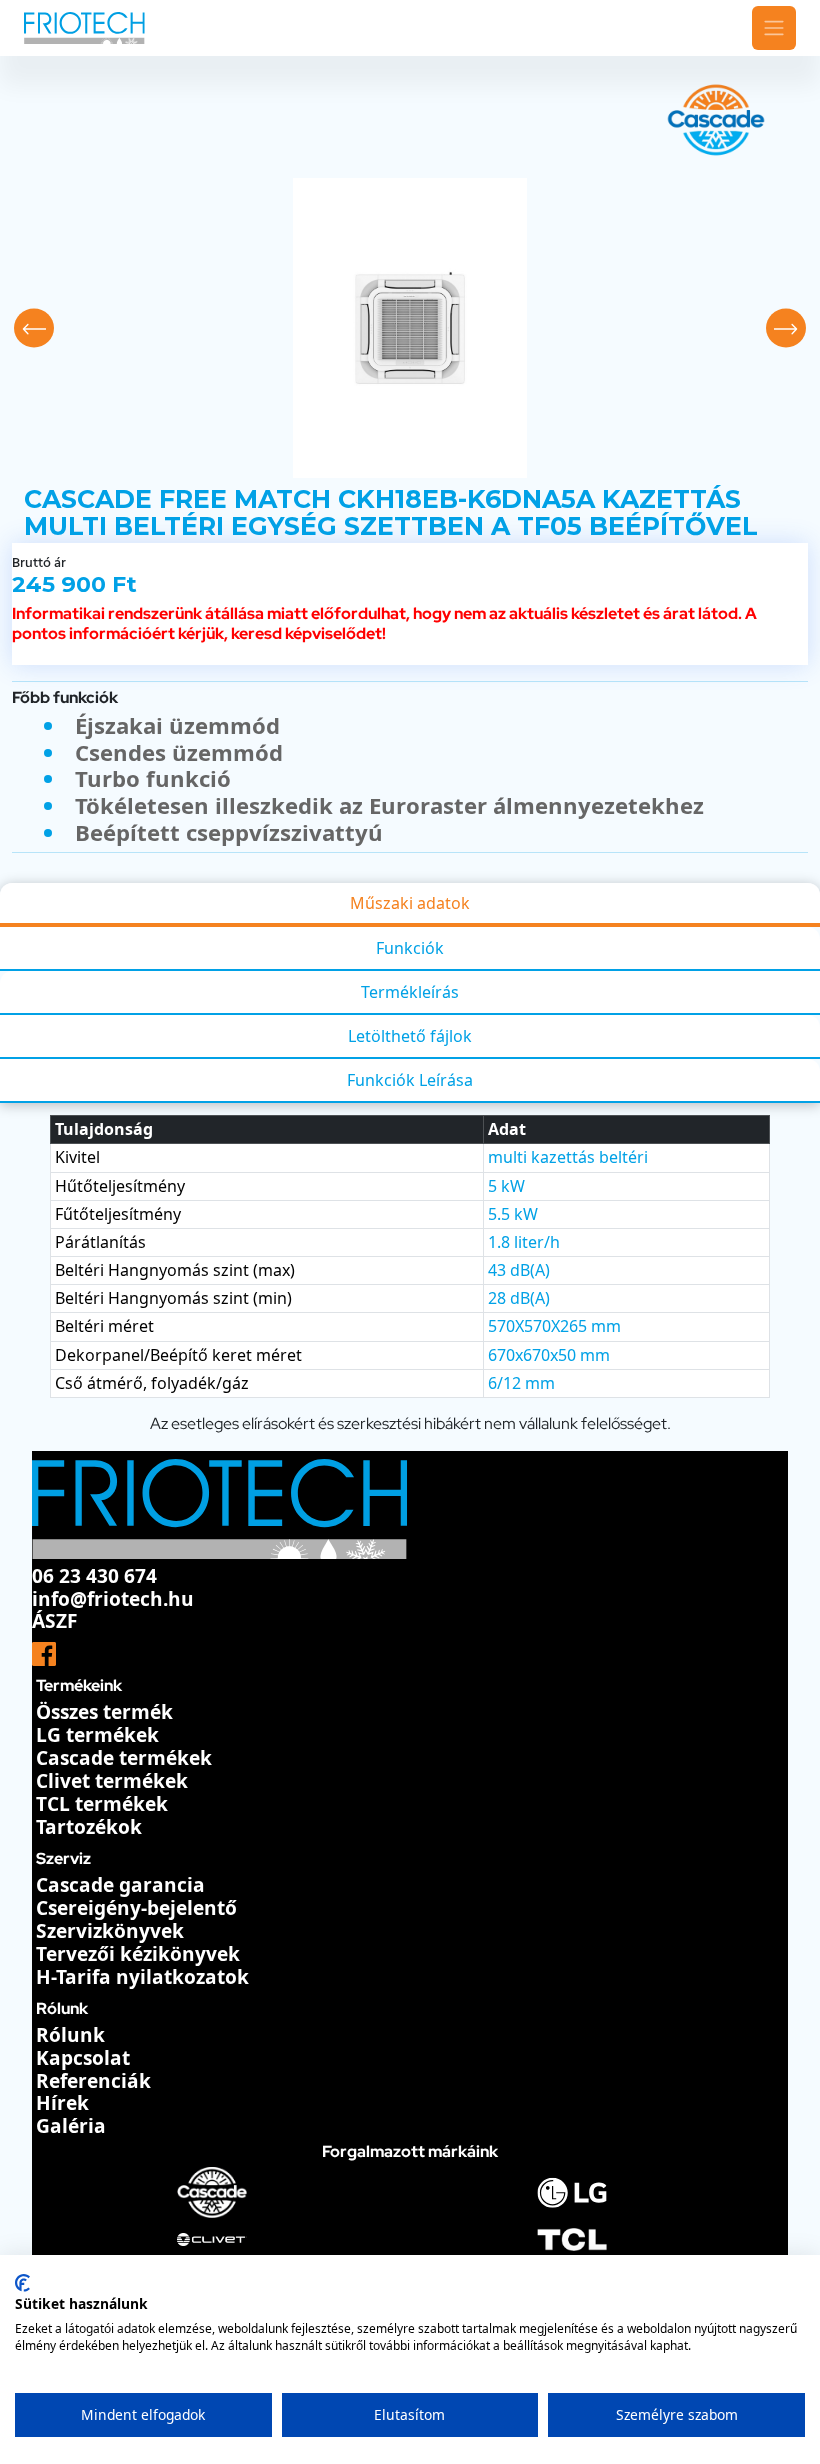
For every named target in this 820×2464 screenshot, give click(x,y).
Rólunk (70, 2035)
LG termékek (97, 1735)
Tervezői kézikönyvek (138, 1954)
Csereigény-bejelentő (136, 1908)
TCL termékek (102, 1804)
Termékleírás (410, 992)
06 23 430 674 (94, 1576)
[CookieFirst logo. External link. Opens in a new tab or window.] (22, 2283)
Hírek (62, 2103)
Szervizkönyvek (110, 1931)
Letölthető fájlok (410, 1036)
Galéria (71, 2126)
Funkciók (410, 948)
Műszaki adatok (410, 903)
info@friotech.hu (113, 1599)
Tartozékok (89, 1827)
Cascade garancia (120, 1885)
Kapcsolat (83, 2058)
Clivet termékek (112, 1781)
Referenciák (93, 2081)
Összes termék (104, 1712)
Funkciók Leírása (410, 1080)
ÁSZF (54, 1621)
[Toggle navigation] (774, 28)
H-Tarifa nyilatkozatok (142, 1977)
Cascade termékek (124, 1758)
